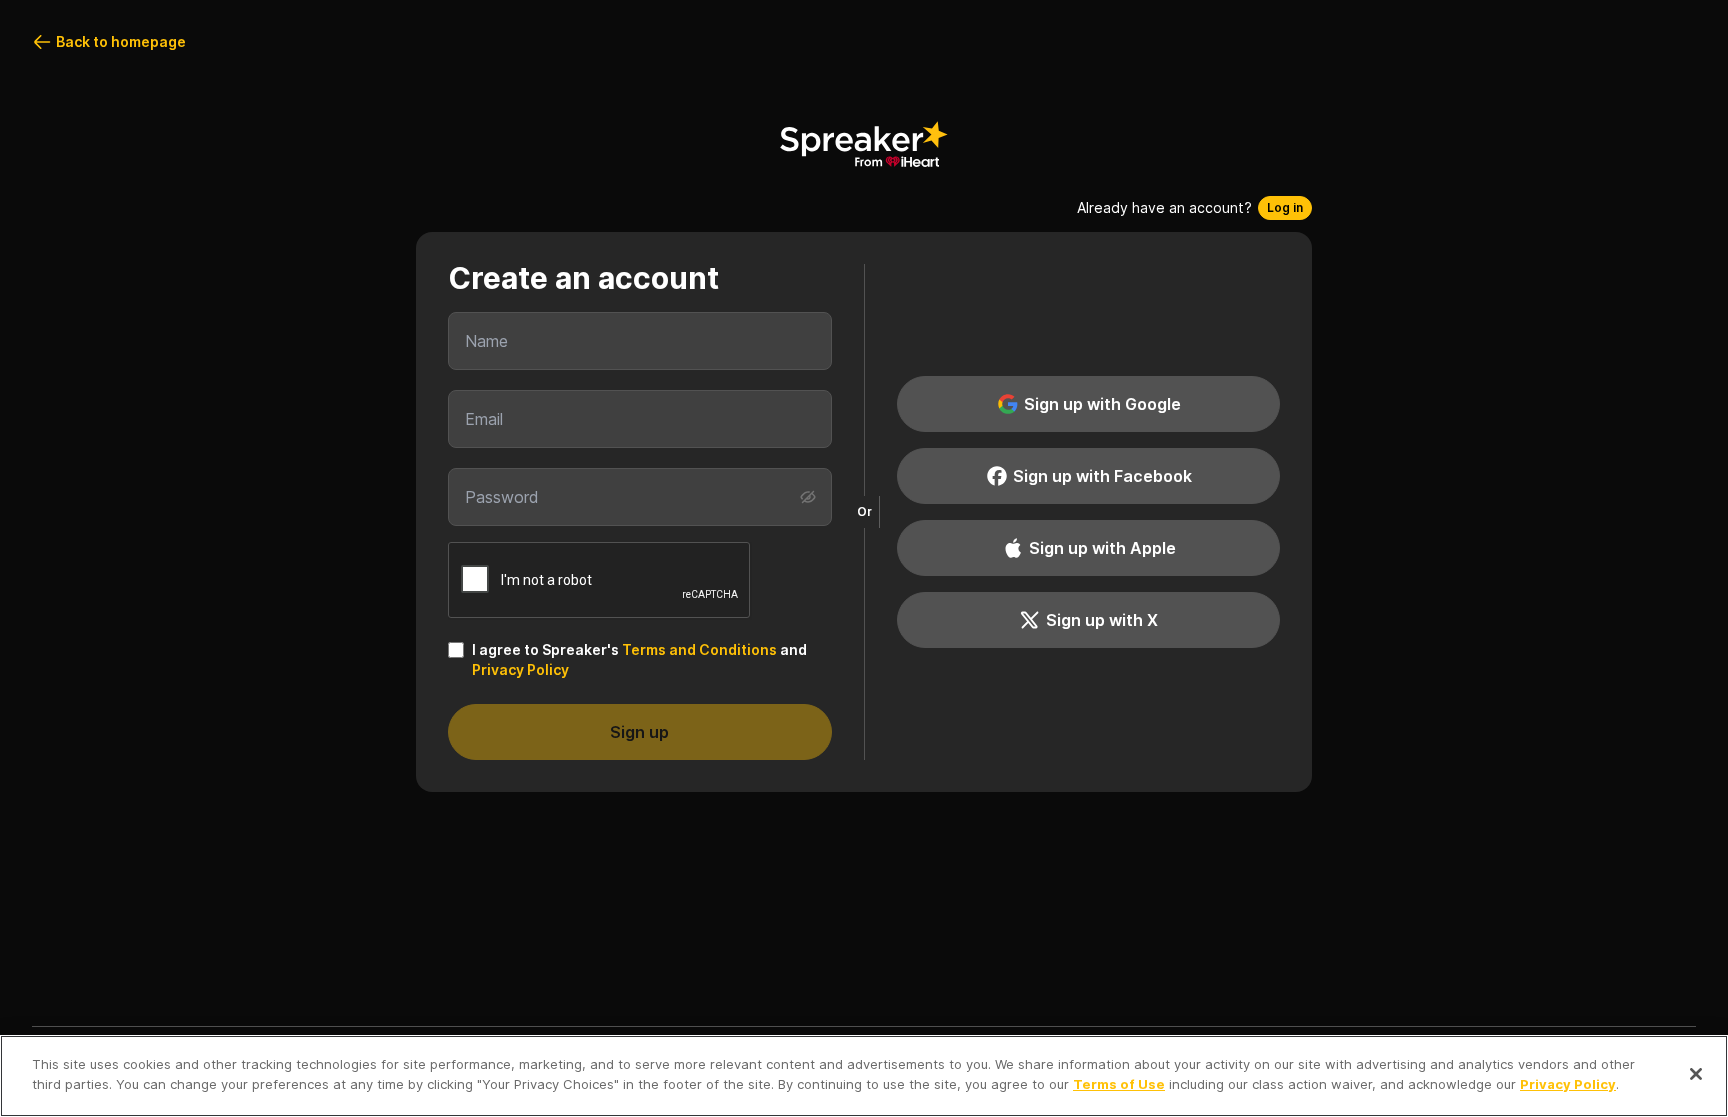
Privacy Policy (520, 669)
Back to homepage (121, 41)
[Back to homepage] (864, 144)
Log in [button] (1285, 207)
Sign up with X (1102, 620)
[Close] (1696, 1074)
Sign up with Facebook (1102, 476)
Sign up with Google (1102, 404)
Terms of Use (1119, 1083)
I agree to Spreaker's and (639, 659)
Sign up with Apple (1102, 548)
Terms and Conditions (699, 649)
